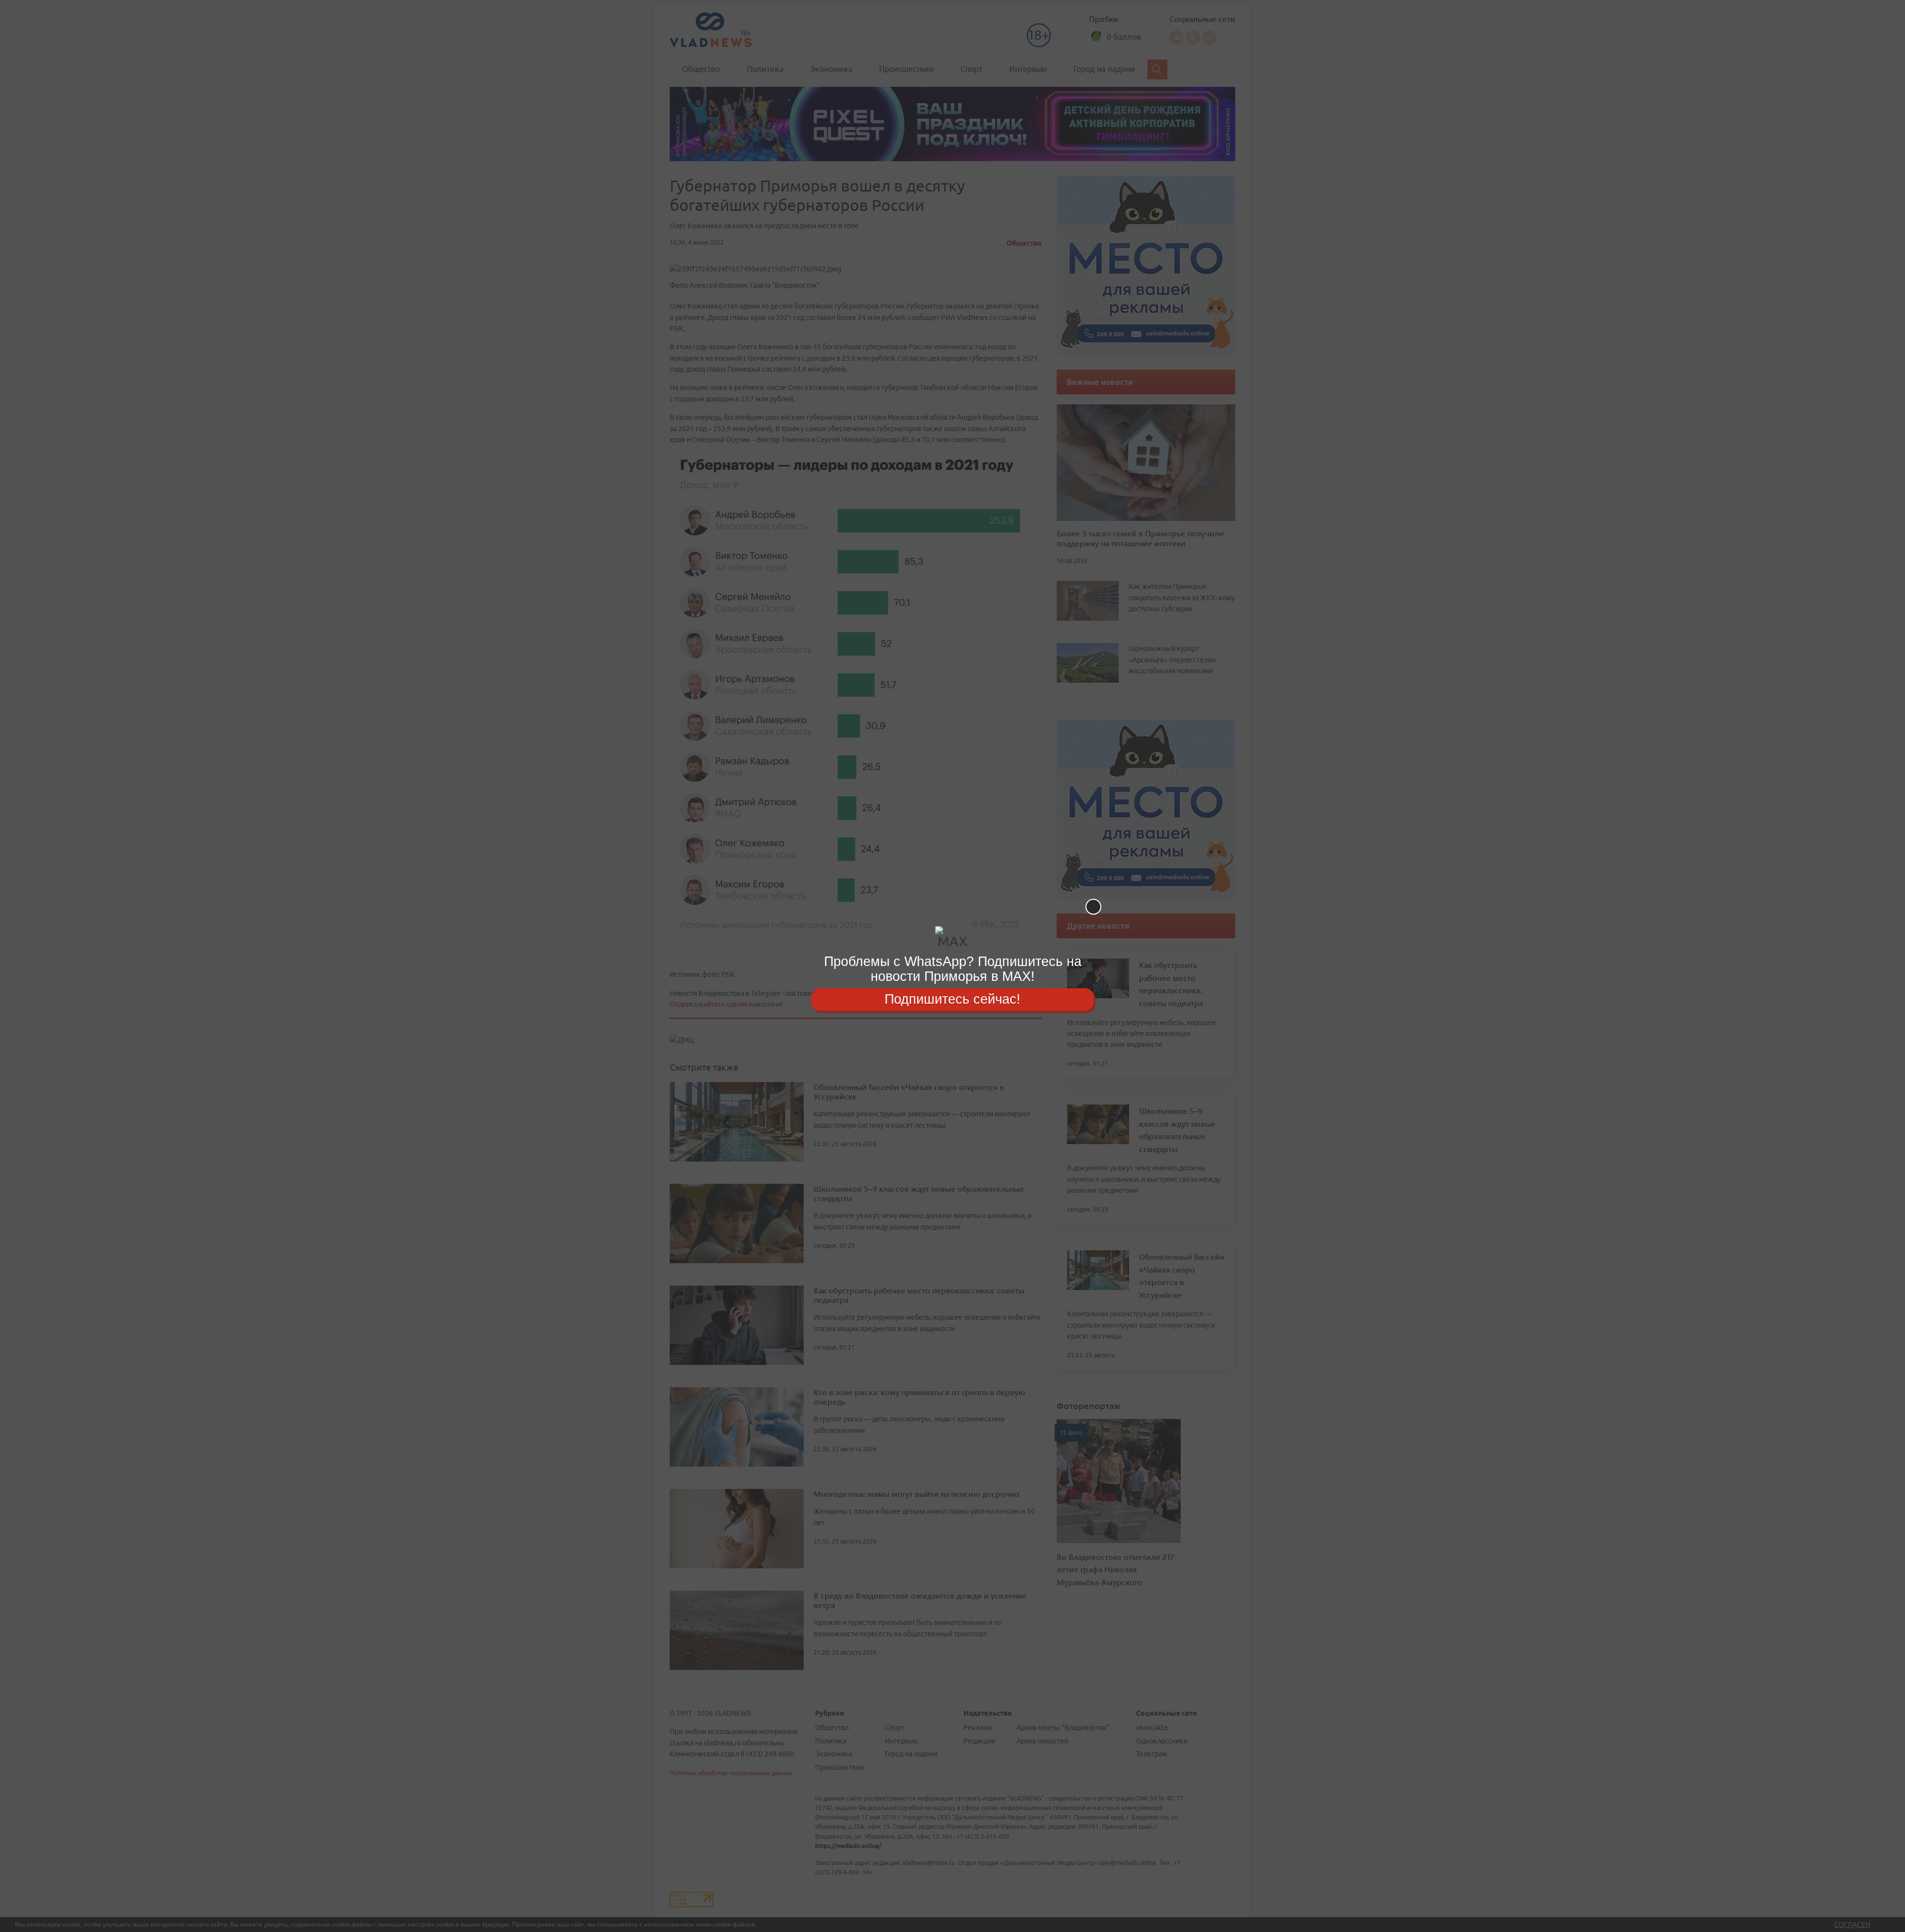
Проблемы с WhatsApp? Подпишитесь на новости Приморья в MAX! (953, 969)
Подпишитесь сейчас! (952, 999)
